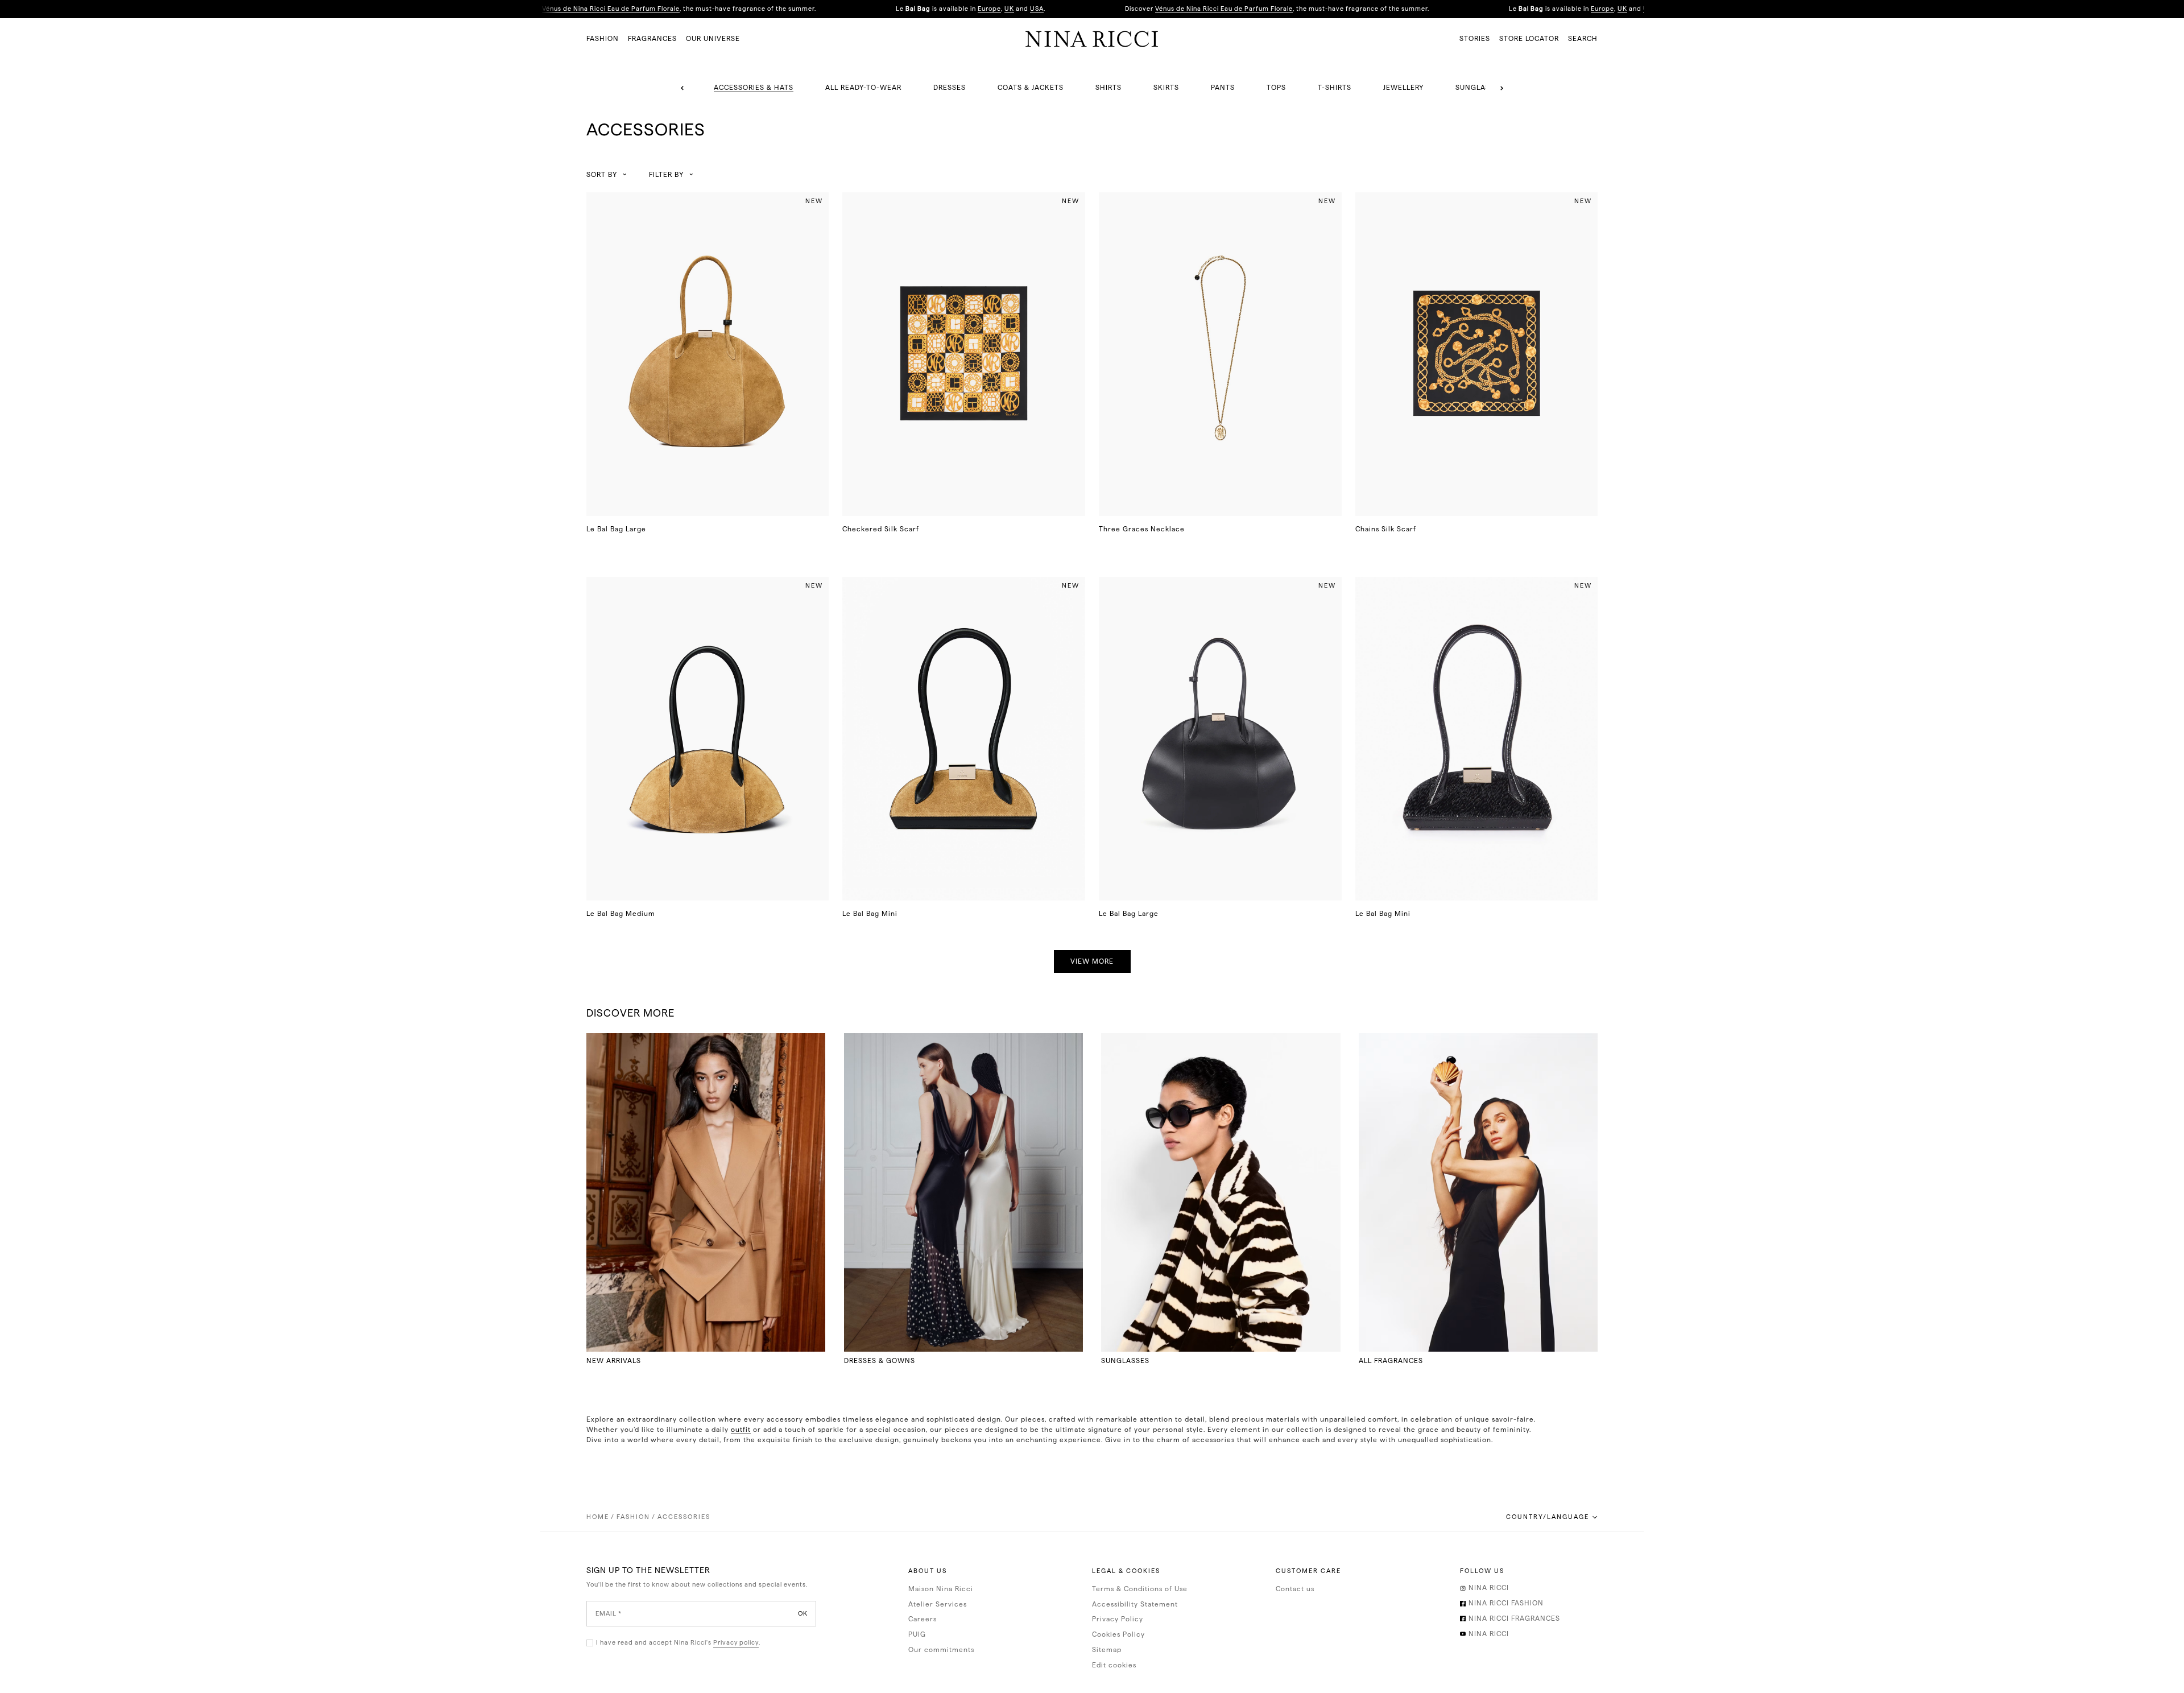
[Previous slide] (682, 88)
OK (803, 1613)
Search (1583, 39)
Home (598, 1517)
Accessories (684, 1517)
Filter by (666, 175)
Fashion (633, 1517)
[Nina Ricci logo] (1092, 39)
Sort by (602, 175)
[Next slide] (1501, 88)
